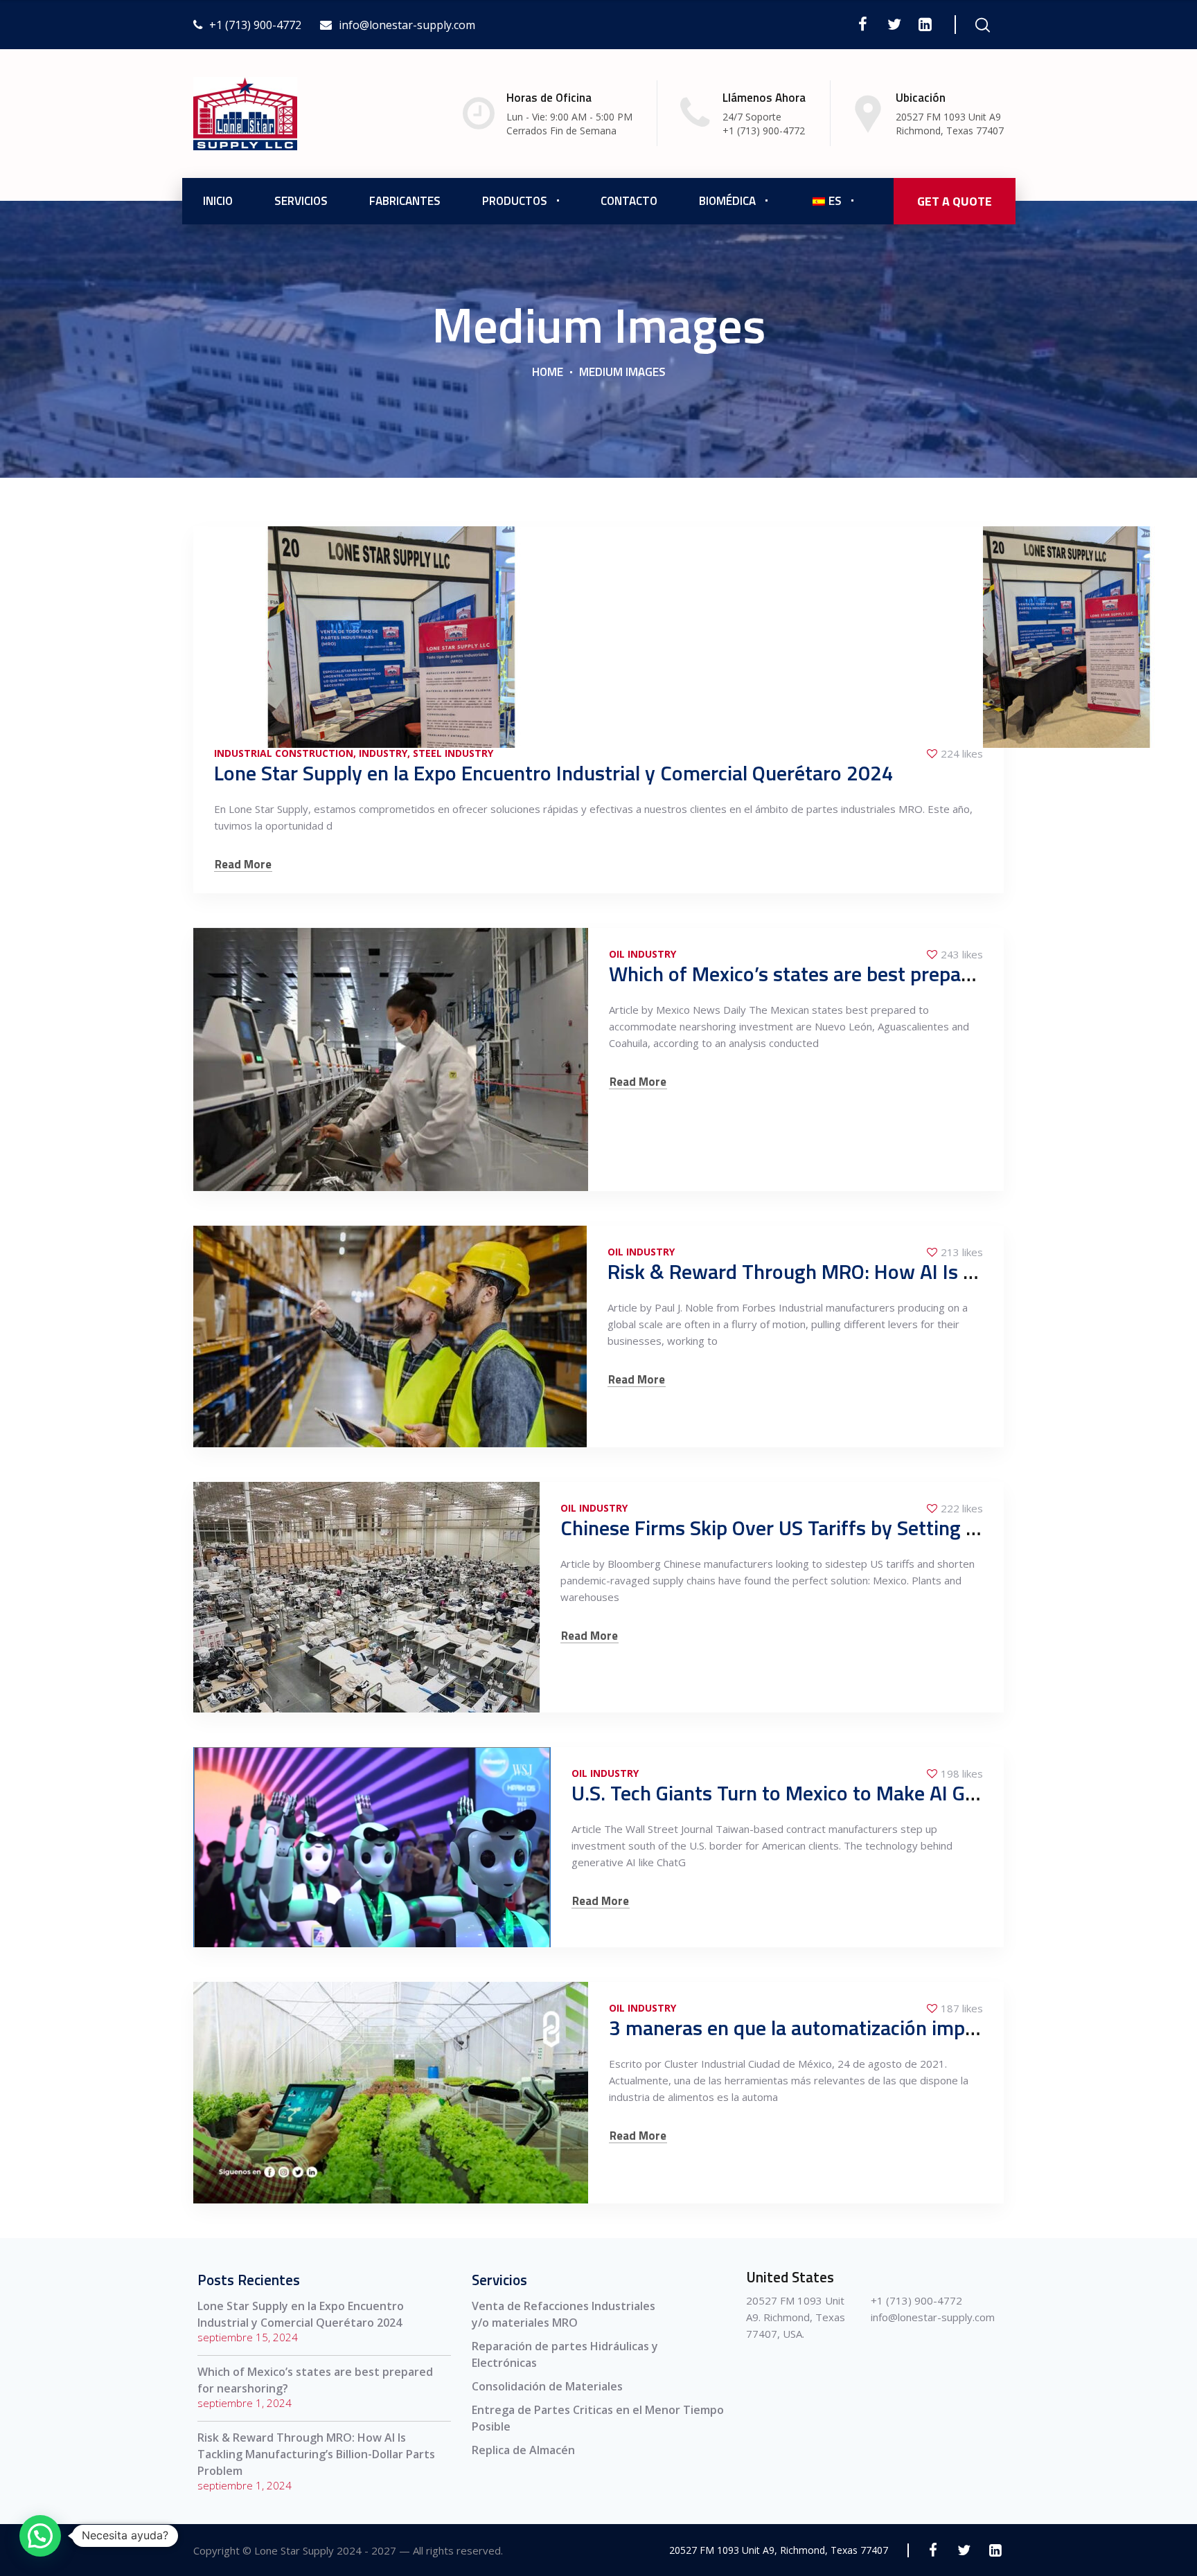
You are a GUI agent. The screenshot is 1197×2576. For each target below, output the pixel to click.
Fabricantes (405, 201)
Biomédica (727, 201)
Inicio (218, 201)
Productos (515, 201)
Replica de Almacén (523, 2450)
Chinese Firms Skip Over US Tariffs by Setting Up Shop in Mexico (844, 1528)
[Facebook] (863, 24)
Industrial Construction (284, 753)
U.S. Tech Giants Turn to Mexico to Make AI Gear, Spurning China (853, 1793)
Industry (383, 753)
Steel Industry (453, 753)
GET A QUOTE (955, 201)
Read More (243, 865)
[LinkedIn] (925, 24)
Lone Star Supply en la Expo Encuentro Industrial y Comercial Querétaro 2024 (554, 773)
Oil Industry (642, 954)
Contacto (629, 201)
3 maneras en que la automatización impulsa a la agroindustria (884, 2028)
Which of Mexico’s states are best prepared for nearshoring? (875, 974)
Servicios (301, 201)
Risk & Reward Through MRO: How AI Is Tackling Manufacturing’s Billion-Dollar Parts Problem (316, 2454)
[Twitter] (894, 24)
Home (548, 372)
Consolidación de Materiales (547, 2386)
